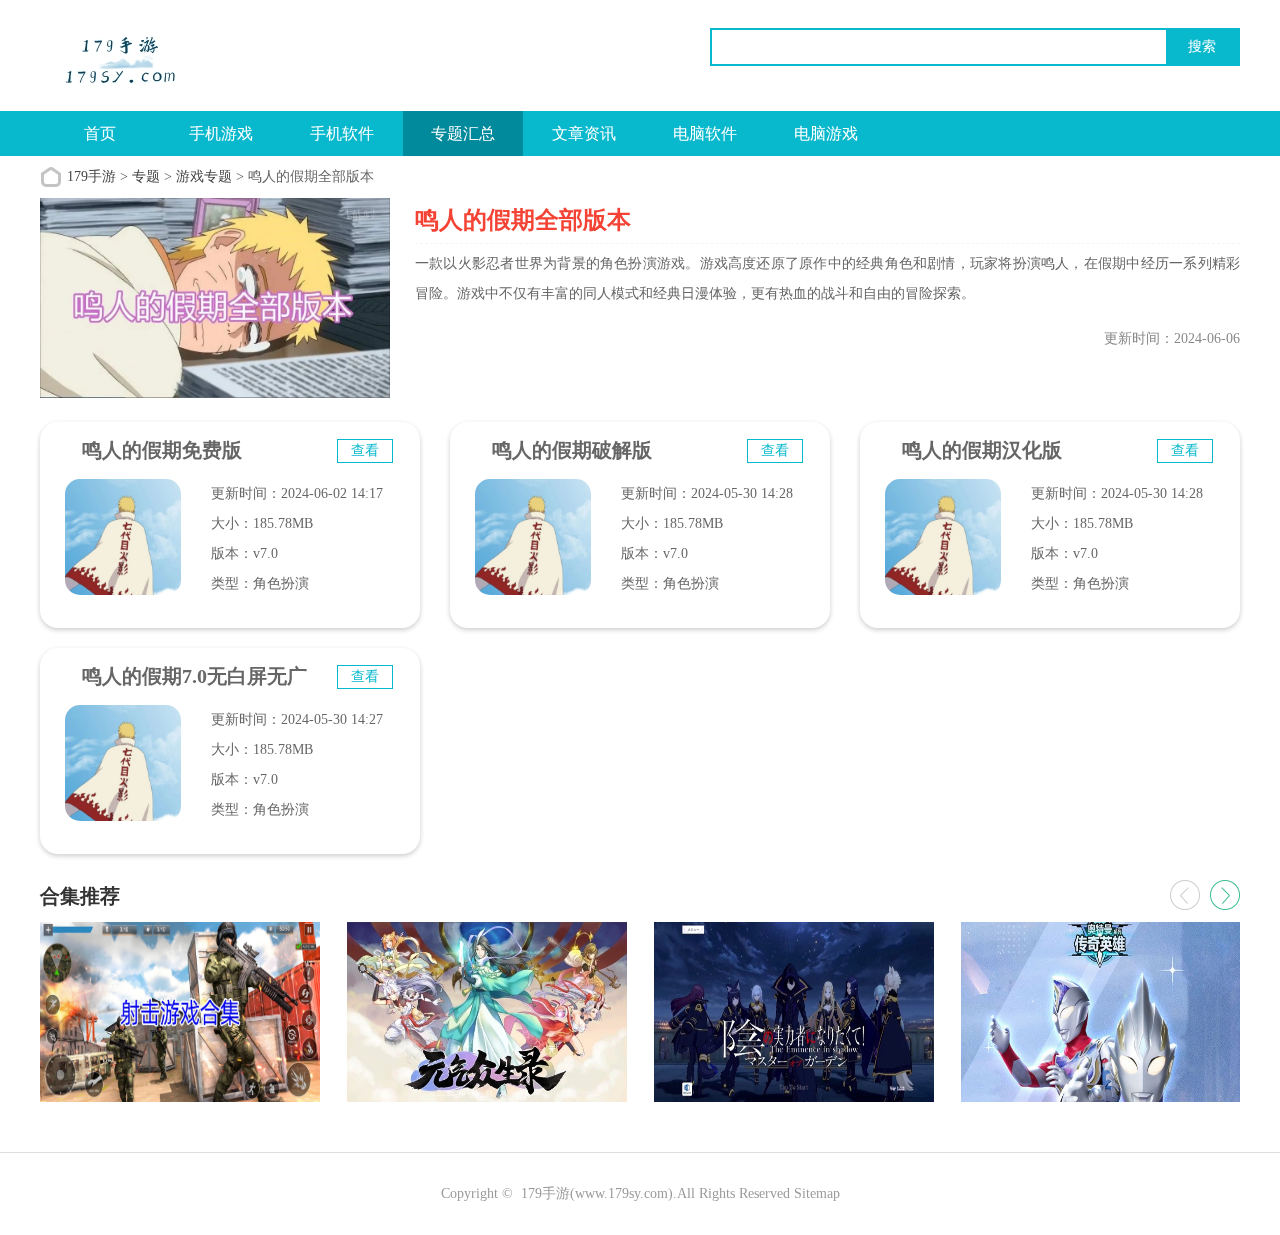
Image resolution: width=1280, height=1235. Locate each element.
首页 (100, 133)
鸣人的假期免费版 (162, 450)
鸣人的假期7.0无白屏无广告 (194, 685)
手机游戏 (221, 133)
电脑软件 (705, 133)
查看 (365, 450)
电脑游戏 (826, 133)
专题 (146, 176)
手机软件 (342, 133)
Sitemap (817, 1193)
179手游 (91, 176)
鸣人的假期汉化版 (982, 450)
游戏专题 (204, 176)
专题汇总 (463, 133)
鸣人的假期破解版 (572, 450)
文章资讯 (584, 133)
